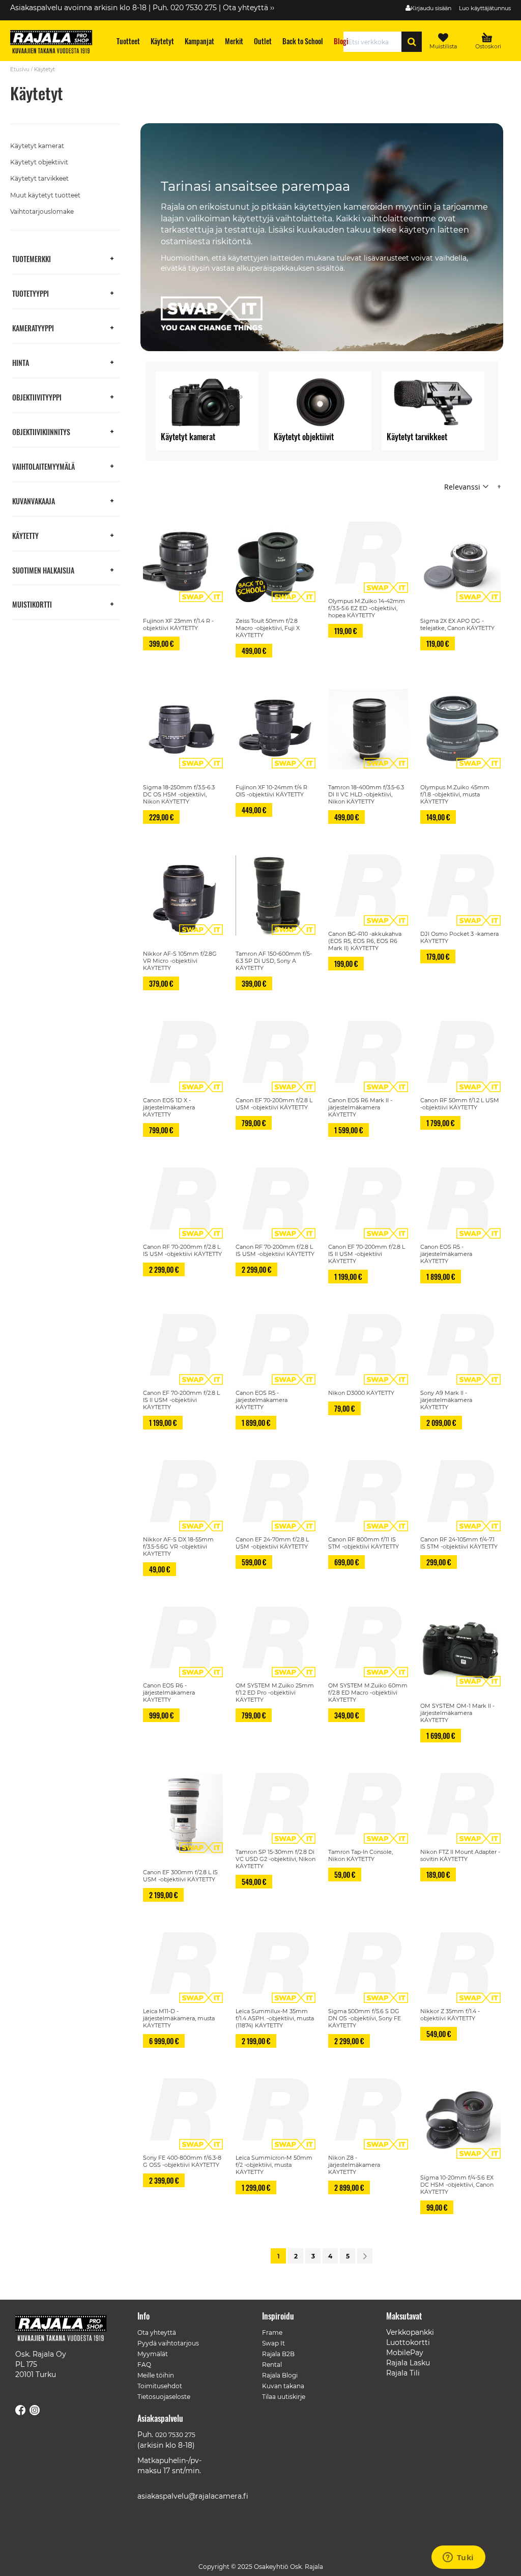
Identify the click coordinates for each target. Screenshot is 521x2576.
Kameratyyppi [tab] (33, 327)
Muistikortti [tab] (32, 604)
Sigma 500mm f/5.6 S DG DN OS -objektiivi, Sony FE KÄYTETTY (365, 2018)
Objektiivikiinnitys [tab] (41, 431)
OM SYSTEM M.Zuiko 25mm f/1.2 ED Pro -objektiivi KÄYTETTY (275, 1693)
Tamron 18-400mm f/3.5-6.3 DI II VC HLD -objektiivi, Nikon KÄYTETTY (366, 794)
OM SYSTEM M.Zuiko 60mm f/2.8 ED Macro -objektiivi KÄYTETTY (368, 1693)
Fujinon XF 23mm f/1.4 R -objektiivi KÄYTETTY (178, 624)
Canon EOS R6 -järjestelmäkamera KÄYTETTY (169, 1693)
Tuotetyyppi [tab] (31, 293)
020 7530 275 (175, 2435)
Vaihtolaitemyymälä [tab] (44, 466)
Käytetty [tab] (25, 535)
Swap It (273, 2343)
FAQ (144, 2365)
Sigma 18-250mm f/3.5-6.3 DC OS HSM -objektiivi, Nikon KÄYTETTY (179, 794)
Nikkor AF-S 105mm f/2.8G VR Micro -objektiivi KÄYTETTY (180, 961)
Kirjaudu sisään (431, 8)
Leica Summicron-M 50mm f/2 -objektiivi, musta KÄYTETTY (274, 2165)
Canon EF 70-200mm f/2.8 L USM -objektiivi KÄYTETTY (274, 1104)
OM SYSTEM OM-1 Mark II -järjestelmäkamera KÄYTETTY (457, 1713)
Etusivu (20, 69)
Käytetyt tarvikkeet (39, 178)
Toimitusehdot (160, 2386)
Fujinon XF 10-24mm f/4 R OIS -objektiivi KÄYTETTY (271, 791)
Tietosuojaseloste (164, 2397)
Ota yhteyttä (157, 2332)
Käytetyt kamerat (37, 146)
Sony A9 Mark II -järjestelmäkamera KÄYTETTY (446, 1400)
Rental (272, 2365)
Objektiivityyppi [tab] (37, 397)
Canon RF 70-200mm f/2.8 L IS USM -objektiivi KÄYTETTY (182, 1250)
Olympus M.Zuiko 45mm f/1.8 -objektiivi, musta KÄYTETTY (455, 794)
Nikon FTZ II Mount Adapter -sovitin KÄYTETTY (460, 1855)
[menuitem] (128, 41)
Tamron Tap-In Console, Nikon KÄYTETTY (360, 1855)
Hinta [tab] (21, 362)
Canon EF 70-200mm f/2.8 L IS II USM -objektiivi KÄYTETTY (367, 1254)
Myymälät (153, 2354)
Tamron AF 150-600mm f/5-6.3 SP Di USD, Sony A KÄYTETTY (274, 961)
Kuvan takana (283, 2386)
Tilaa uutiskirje (284, 2397)
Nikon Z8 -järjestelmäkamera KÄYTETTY (354, 2165)
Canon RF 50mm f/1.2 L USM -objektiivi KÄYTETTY (460, 1104)
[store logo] (56, 43)
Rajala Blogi (280, 2375)
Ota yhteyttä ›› (249, 8)
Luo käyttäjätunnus (485, 8)
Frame (272, 2332)
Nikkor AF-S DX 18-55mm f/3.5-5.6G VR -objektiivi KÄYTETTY (178, 1547)
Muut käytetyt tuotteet (45, 195)
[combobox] (375, 42)
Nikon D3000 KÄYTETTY (361, 1393)
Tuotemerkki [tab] (32, 258)
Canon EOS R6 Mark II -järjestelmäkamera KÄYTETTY (360, 1107)
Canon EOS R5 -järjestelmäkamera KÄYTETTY (446, 1254)
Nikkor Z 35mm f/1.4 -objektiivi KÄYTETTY (450, 2015)
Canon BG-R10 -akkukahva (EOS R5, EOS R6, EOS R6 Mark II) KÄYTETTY (365, 941)
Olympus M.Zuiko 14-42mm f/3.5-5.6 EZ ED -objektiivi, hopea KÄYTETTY (367, 608)
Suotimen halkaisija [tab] (43, 570)
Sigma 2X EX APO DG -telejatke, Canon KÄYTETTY (457, 624)
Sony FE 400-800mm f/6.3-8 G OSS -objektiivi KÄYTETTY (182, 2161)
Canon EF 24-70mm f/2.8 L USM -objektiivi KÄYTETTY (272, 1543)
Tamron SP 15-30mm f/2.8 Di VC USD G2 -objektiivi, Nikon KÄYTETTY (276, 1859)
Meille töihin (156, 2375)
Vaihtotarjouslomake (42, 211)
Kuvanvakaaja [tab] (34, 500)
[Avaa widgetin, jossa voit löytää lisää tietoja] (458, 2558)
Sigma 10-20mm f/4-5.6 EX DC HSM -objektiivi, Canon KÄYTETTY (457, 2185)
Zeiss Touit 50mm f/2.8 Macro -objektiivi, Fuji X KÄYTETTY (268, 628)
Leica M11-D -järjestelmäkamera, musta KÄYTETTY (179, 2018)
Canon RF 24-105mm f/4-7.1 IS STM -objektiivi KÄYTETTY (459, 1543)
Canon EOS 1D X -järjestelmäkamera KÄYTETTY (169, 1107)
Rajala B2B (278, 2354)
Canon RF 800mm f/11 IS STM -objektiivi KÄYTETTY (364, 1543)
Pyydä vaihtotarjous (168, 2343)
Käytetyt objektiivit (39, 162)
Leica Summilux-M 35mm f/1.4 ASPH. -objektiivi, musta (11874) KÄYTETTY (275, 2018)
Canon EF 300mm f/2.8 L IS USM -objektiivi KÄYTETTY (180, 1876)
